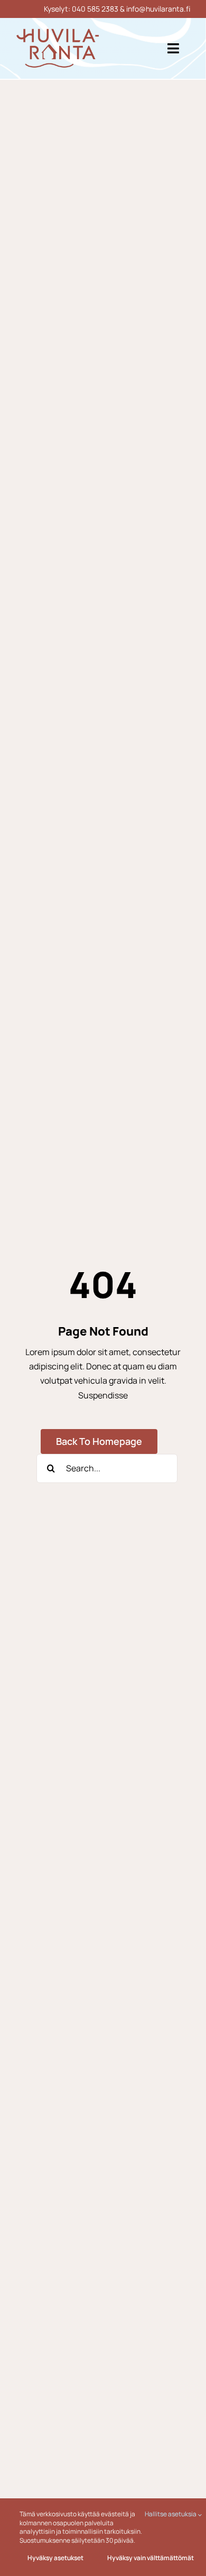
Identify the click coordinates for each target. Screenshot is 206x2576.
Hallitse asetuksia (171, 2514)
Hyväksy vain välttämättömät (151, 2558)
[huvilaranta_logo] (58, 33)
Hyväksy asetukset (55, 2558)
